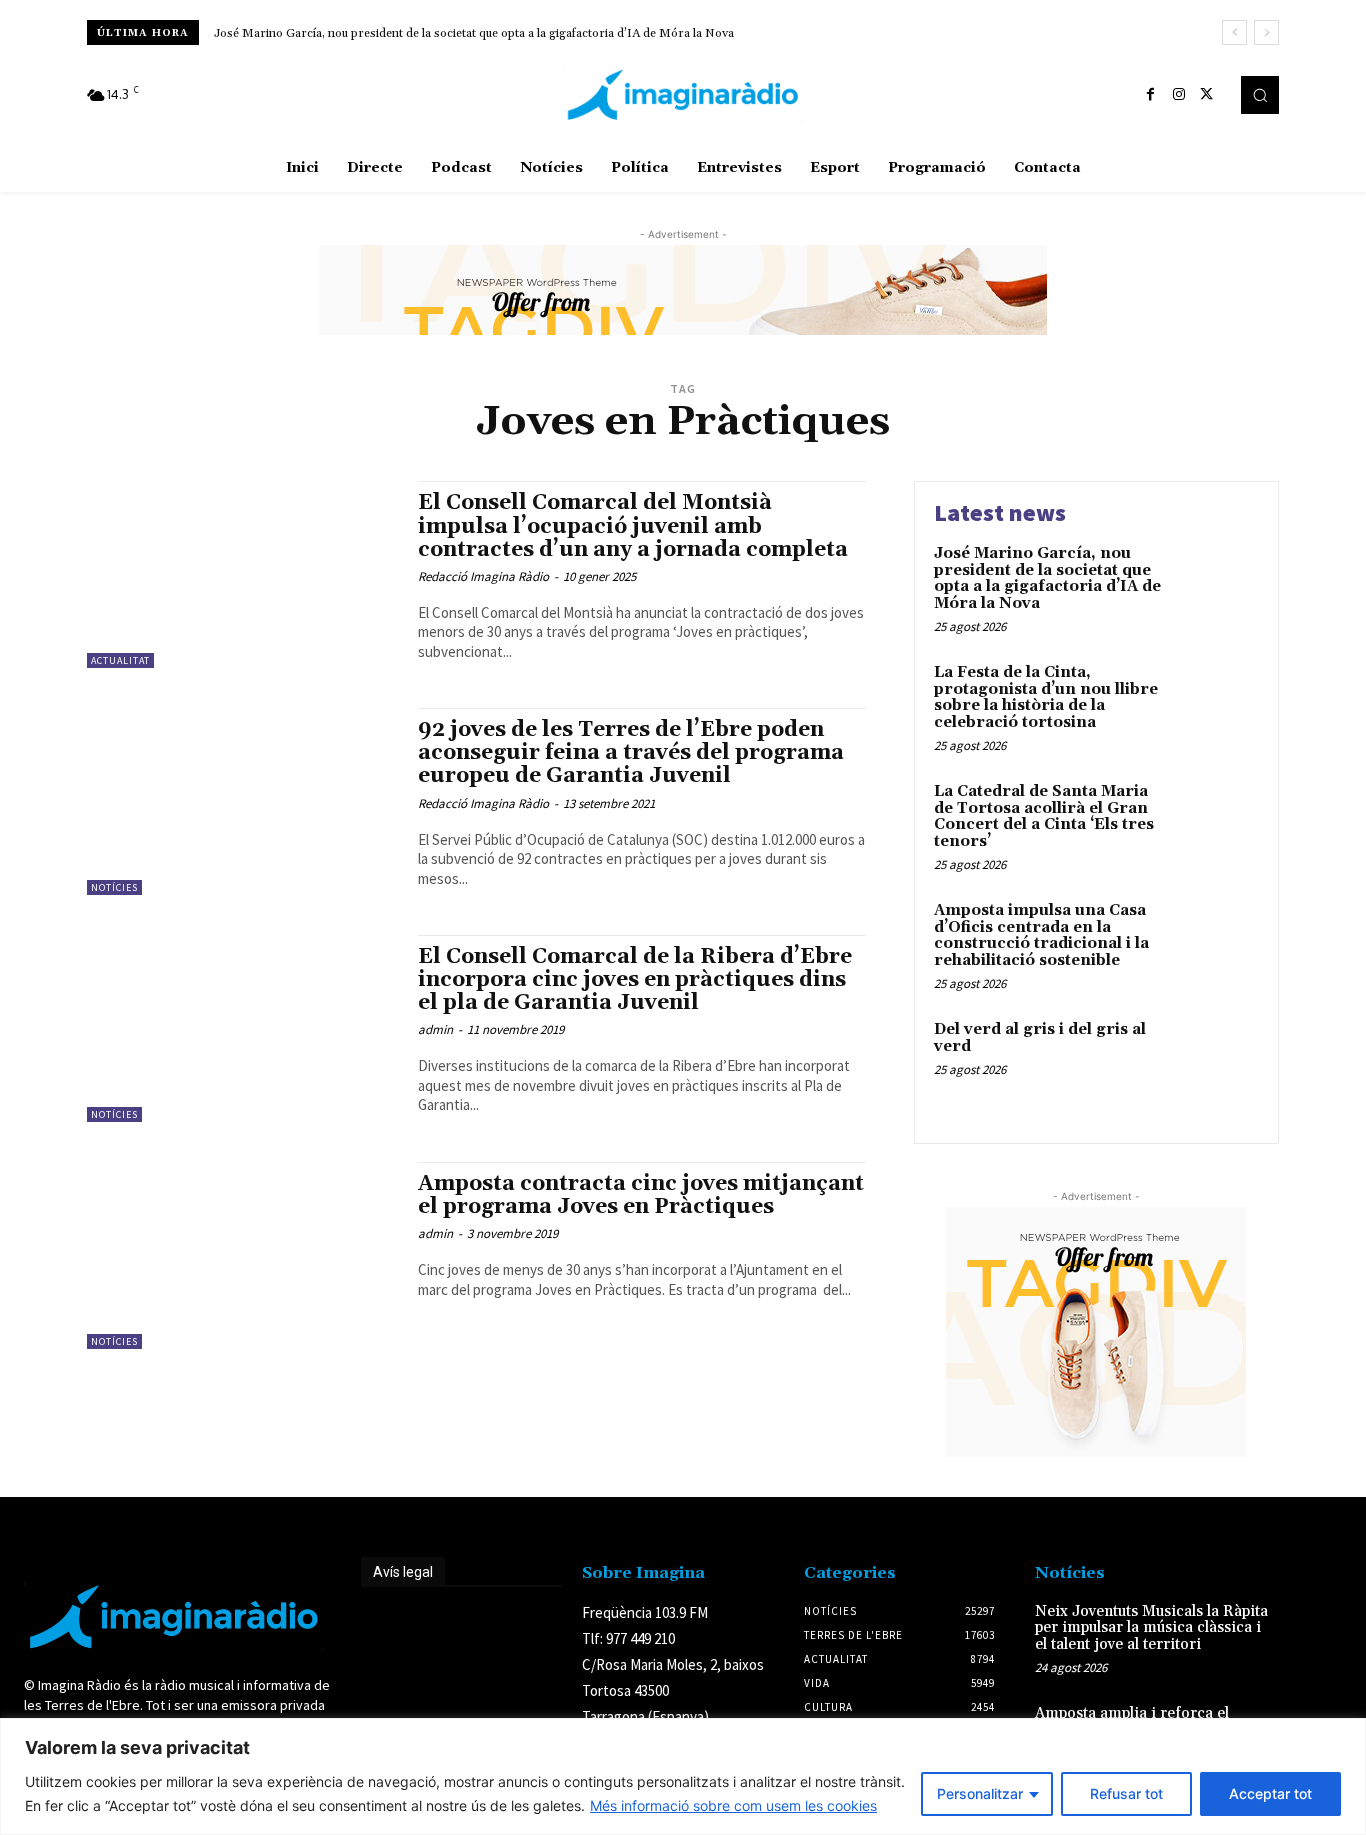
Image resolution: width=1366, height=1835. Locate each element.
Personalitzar (980, 1793)
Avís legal (403, 1572)
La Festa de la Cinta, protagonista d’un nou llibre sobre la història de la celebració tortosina (1046, 697)
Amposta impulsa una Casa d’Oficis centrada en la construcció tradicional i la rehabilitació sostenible (1041, 935)
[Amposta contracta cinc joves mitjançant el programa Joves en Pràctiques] (242, 1255)
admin (435, 1029)
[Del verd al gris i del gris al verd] (1216, 1060)
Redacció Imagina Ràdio (483, 576)
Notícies (114, 887)
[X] (1207, 95)
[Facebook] (1151, 95)
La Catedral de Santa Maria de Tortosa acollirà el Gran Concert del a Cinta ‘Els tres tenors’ (1044, 816)
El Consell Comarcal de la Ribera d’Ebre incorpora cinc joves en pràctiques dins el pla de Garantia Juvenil (635, 980)
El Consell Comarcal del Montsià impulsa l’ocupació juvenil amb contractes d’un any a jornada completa (633, 526)
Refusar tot (1126, 1793)
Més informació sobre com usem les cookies (733, 1805)
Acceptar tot (1270, 1793)
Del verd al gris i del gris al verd (1040, 1038)
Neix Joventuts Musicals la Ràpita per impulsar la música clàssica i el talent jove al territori (1151, 1628)
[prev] (1234, 32)
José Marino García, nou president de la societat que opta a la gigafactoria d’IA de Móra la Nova (474, 33)
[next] (1266, 32)
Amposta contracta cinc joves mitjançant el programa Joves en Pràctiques (641, 1195)
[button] (1260, 95)
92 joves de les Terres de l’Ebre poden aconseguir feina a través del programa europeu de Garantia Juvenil (631, 753)
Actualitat (120, 660)
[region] (683, 1776)
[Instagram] (1179, 95)
